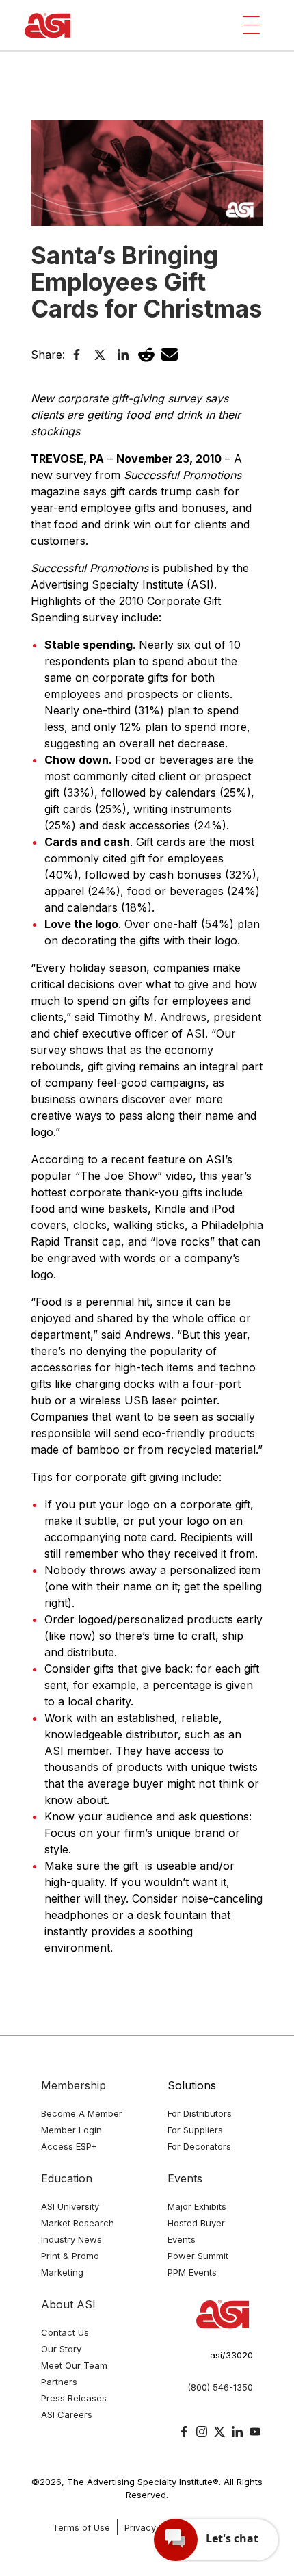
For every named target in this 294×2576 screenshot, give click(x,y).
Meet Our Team (74, 2365)
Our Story (61, 2349)
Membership (73, 2085)
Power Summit (198, 2256)
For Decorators (199, 2146)
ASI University (70, 2206)
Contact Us (65, 2332)
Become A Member (82, 2113)
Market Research (78, 2223)
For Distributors (200, 2113)
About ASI (68, 2304)
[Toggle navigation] (251, 25)
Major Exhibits (197, 2206)
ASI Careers (67, 2414)
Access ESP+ (69, 2146)
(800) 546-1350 (220, 2387)
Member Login (71, 2130)
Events (185, 2178)
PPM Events (192, 2272)
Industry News (71, 2239)
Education (67, 2178)
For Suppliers (195, 2130)
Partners (59, 2382)
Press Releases (74, 2398)
